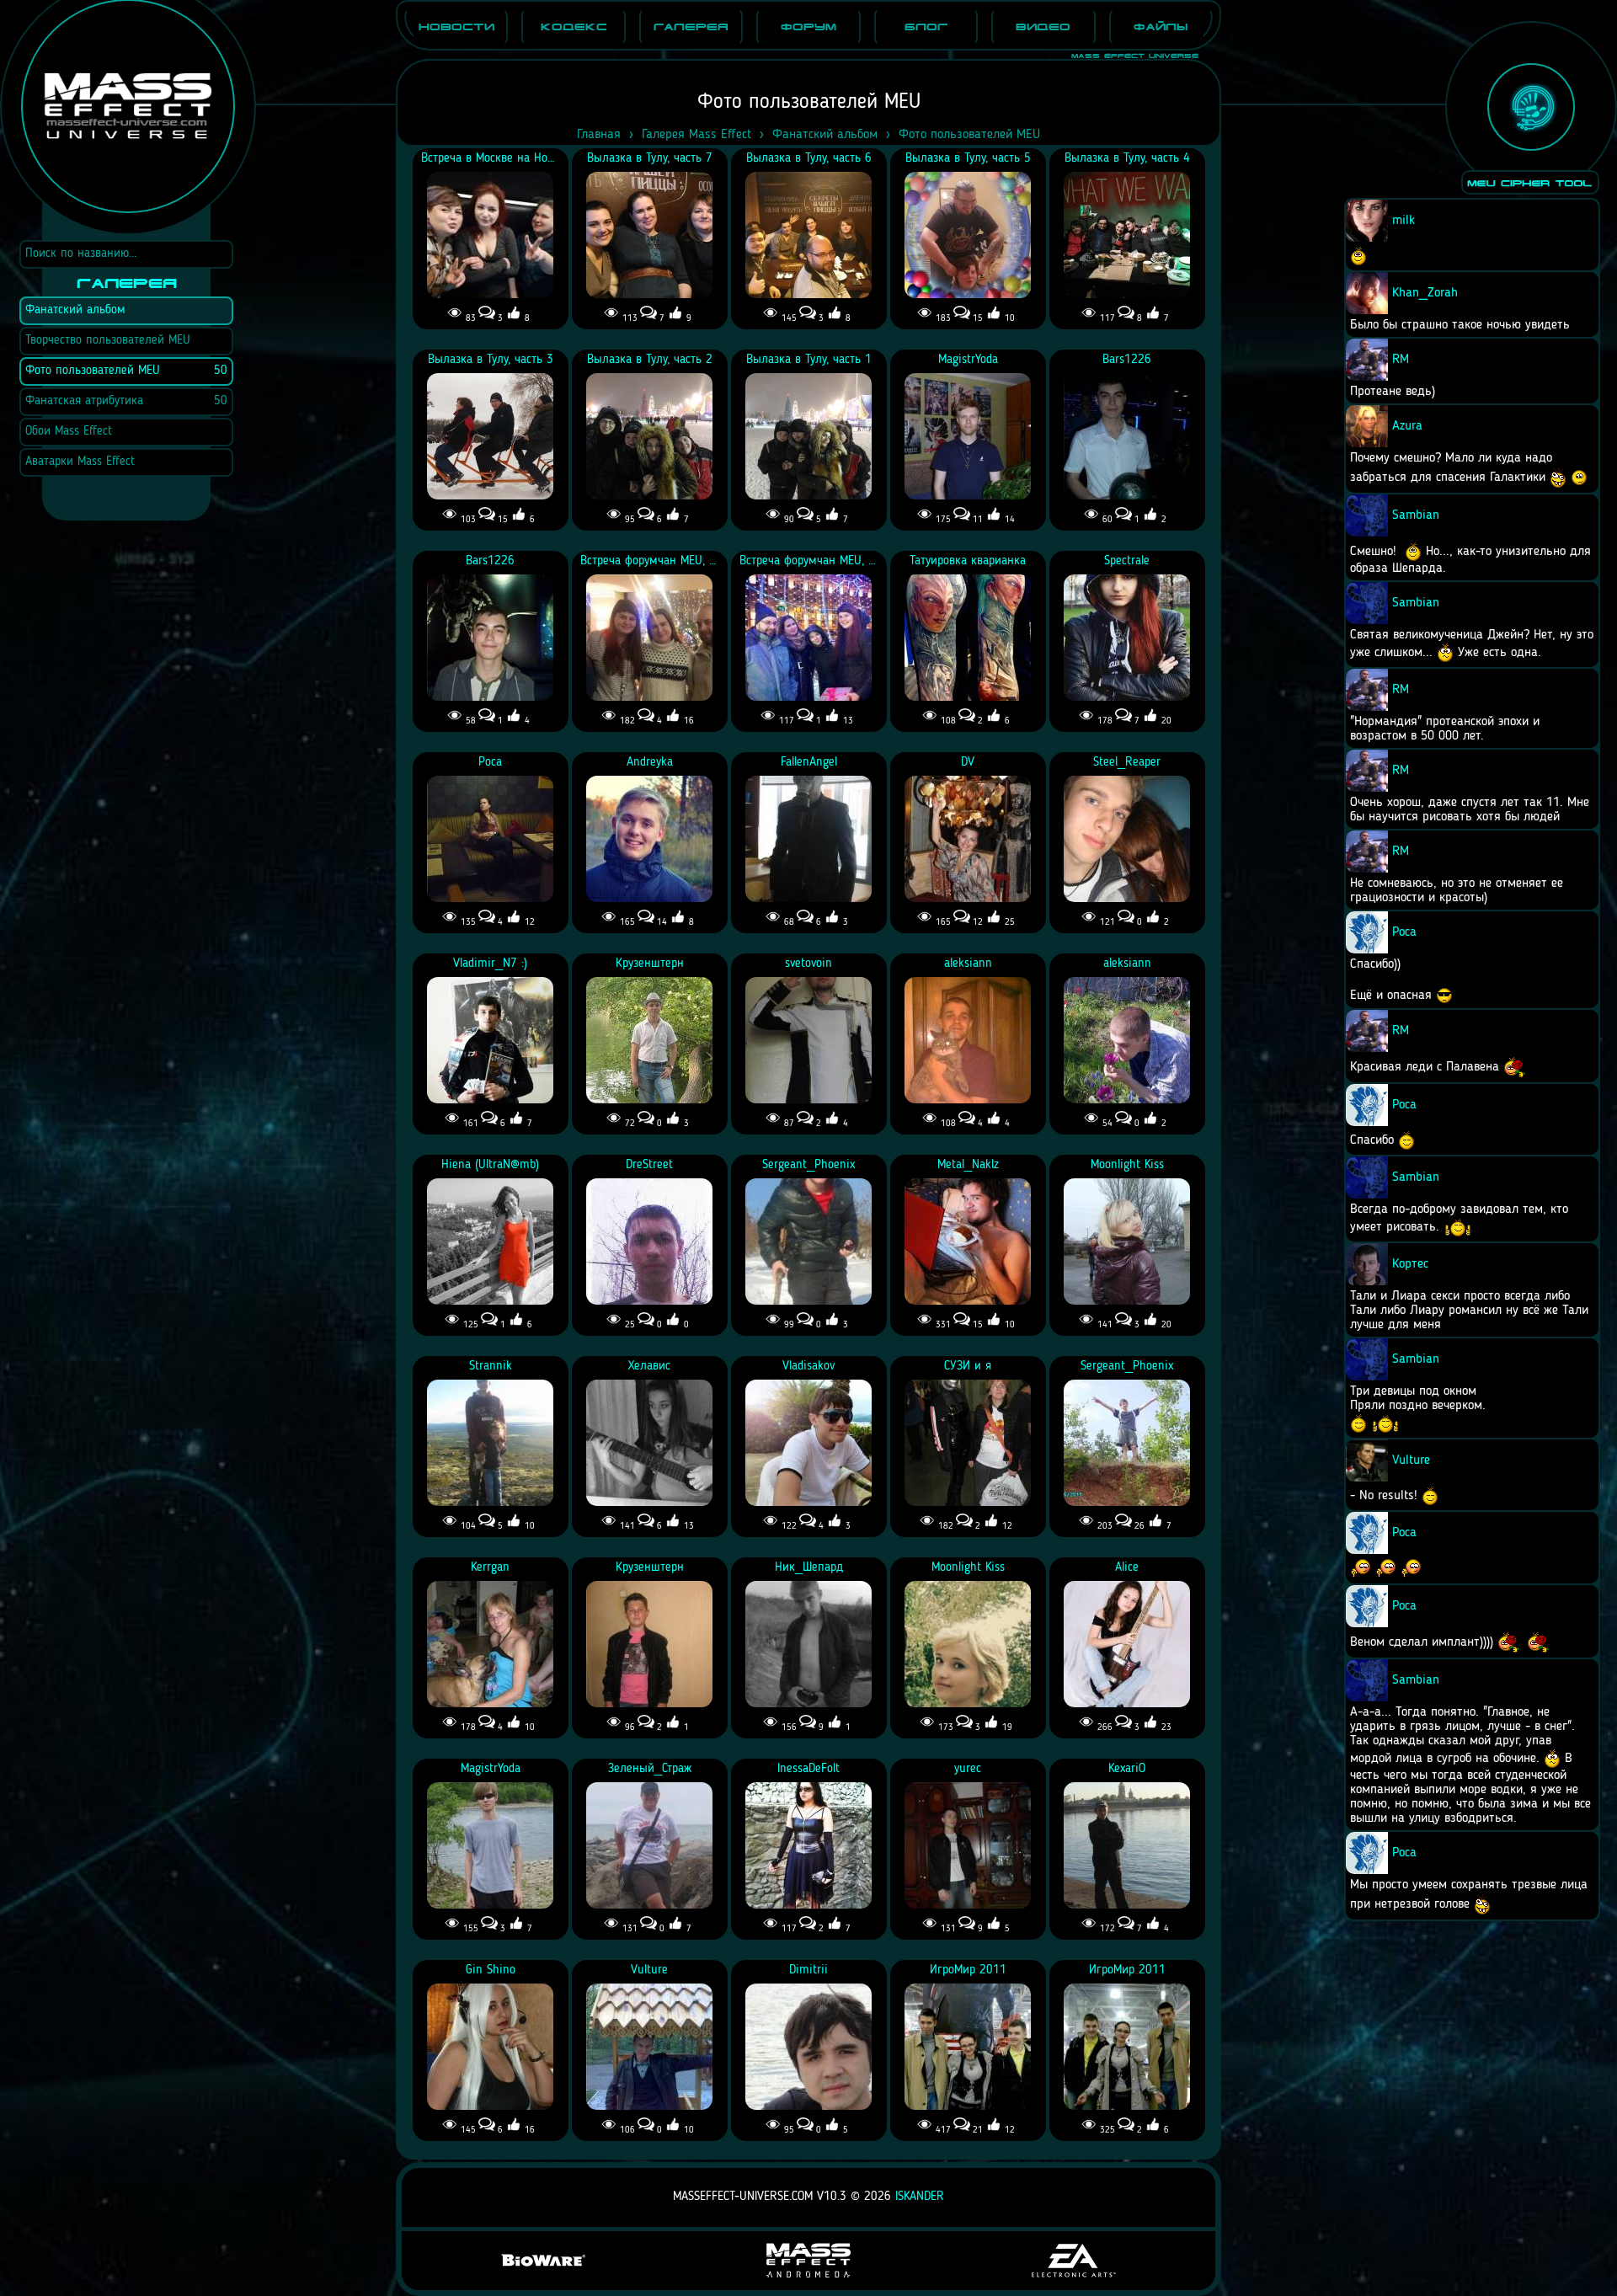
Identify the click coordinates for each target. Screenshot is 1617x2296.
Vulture (1411, 1460)
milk (1404, 221)
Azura (1407, 426)
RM (1401, 360)
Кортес (1410, 1264)
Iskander (920, 2197)
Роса (1404, 932)
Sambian (1416, 515)
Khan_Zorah (1425, 293)
